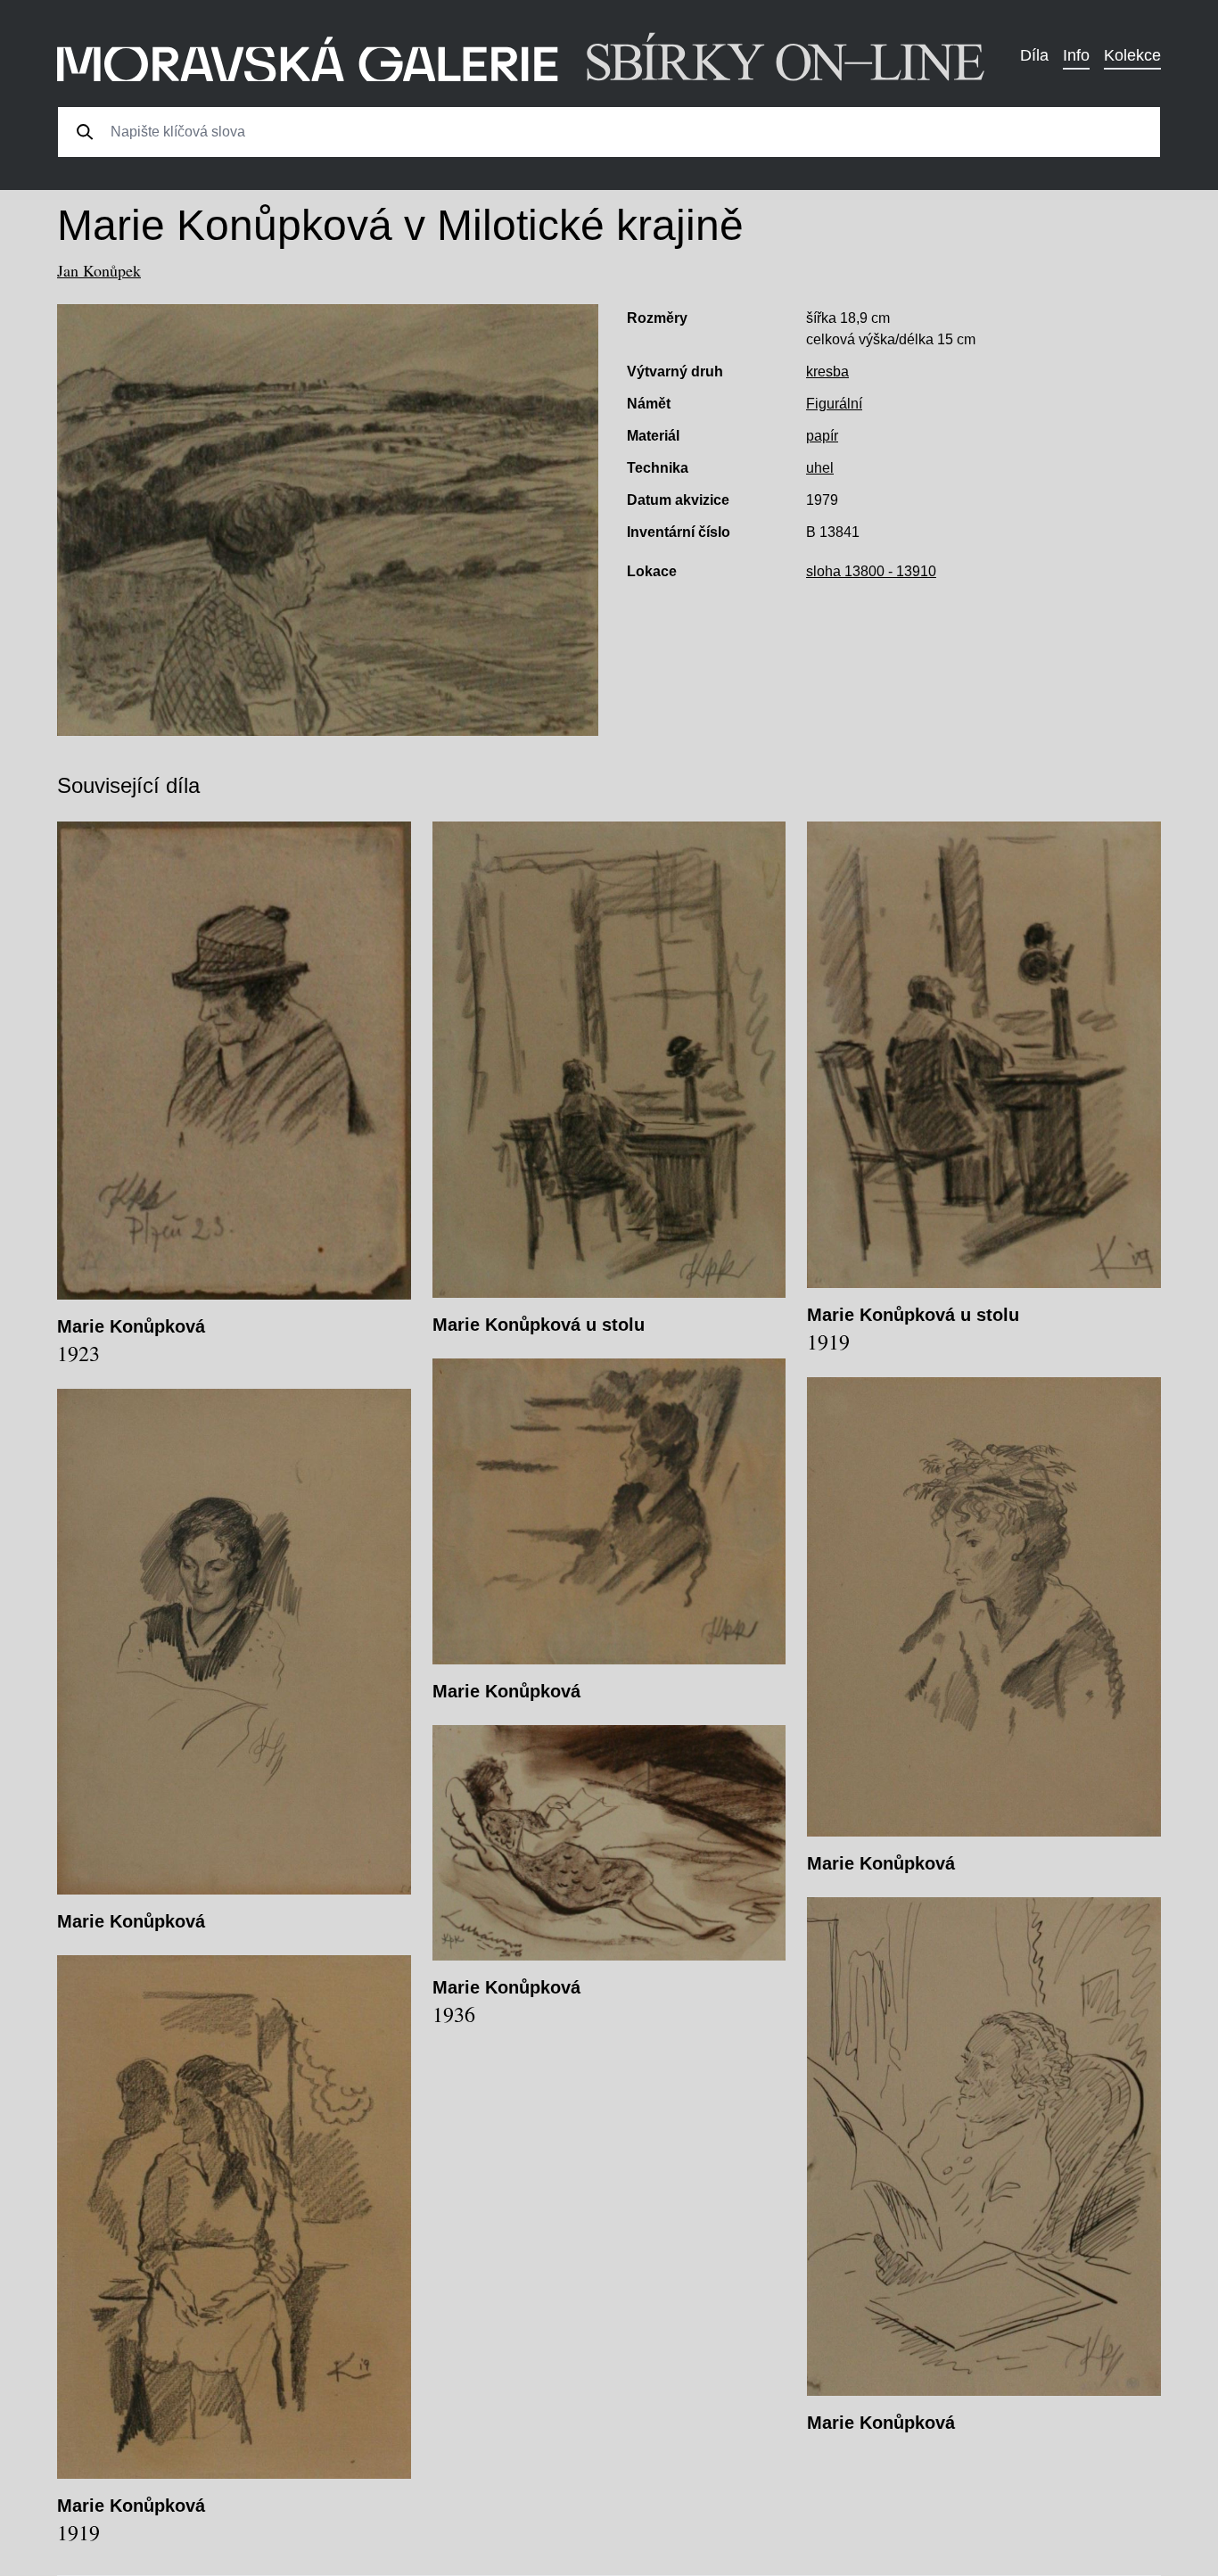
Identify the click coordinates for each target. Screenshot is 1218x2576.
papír (822, 436)
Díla (1034, 55)
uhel (820, 468)
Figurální (834, 404)
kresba (827, 372)
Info (1076, 55)
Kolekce (1132, 55)
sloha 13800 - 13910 (871, 571)
